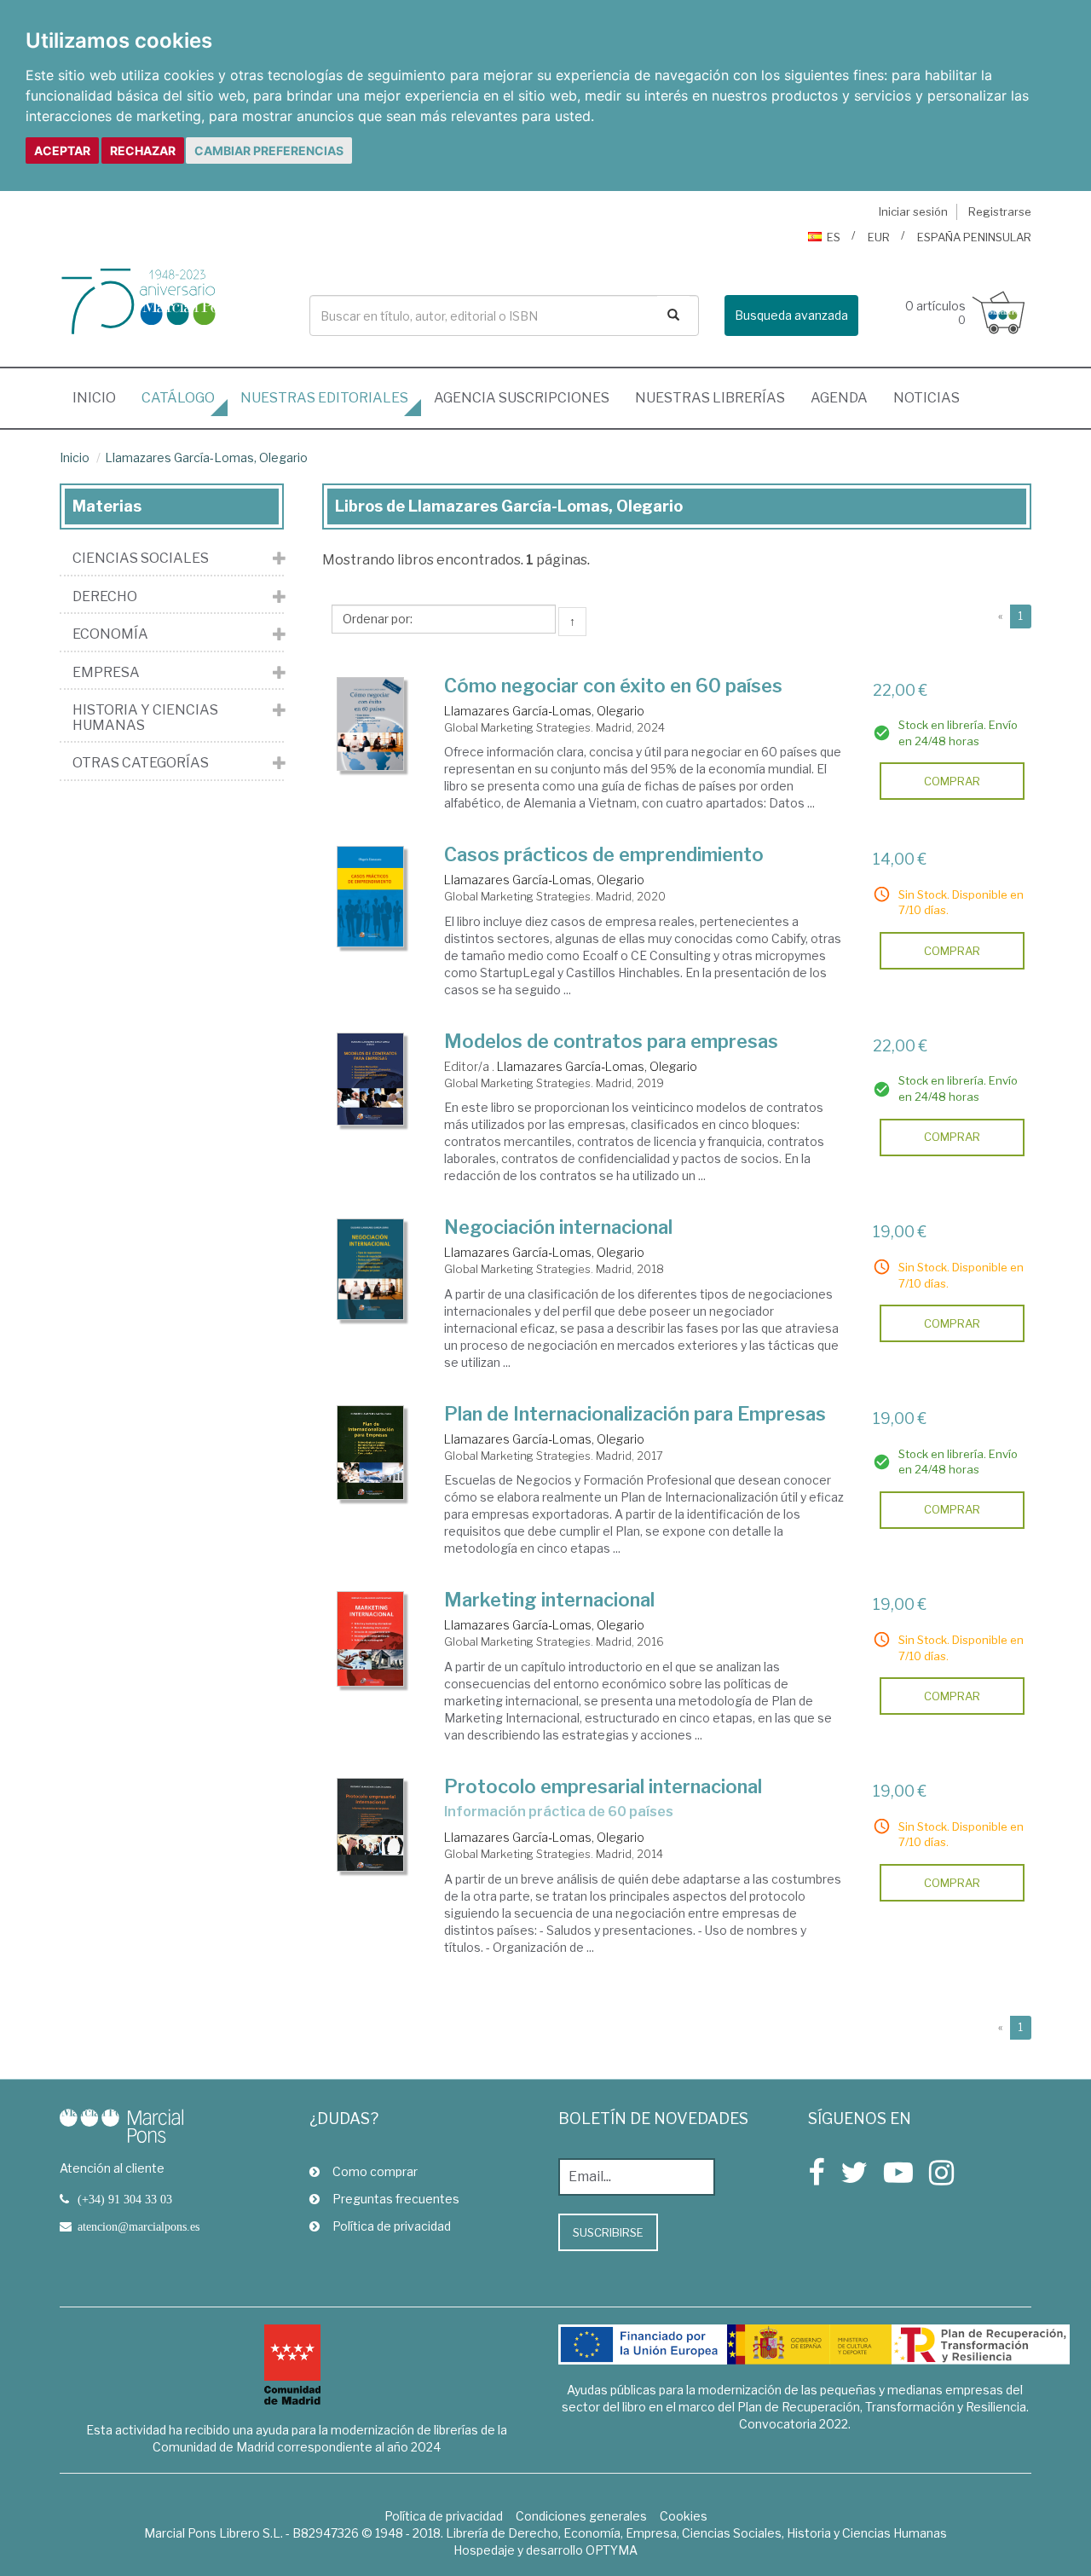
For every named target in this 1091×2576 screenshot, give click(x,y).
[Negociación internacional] (371, 1269)
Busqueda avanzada (791, 315)
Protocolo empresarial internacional (603, 1786)
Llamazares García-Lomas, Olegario (206, 457)
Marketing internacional (549, 1600)
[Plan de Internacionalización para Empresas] (371, 1453)
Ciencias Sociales (141, 559)
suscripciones (522, 398)
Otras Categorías (141, 763)
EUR (879, 237)
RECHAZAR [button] (143, 151)
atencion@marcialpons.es (139, 2226)
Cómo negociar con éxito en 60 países (613, 686)
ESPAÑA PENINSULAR (974, 237)
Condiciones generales (581, 2516)
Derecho (105, 597)
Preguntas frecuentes (396, 2199)
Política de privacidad (392, 2226)
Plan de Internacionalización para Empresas (635, 1414)
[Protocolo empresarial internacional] (371, 1825)
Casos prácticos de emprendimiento (604, 854)
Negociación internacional (558, 1227)
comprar (952, 781)
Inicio (101, 397)
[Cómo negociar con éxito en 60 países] (371, 724)
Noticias (926, 398)
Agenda (839, 398)
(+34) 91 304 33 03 (125, 2199)
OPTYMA (612, 2550)
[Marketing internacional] (371, 1639)
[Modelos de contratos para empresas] (371, 1079)
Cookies (684, 2516)
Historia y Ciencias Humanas (145, 718)
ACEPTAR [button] (62, 151)
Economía (110, 634)
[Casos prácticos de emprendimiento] (371, 896)
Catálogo (178, 398)
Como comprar (375, 2171)
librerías (710, 398)
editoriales (324, 398)
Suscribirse (608, 2232)
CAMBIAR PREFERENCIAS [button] (269, 151)
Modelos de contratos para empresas (611, 1041)
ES (834, 237)
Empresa (106, 673)
